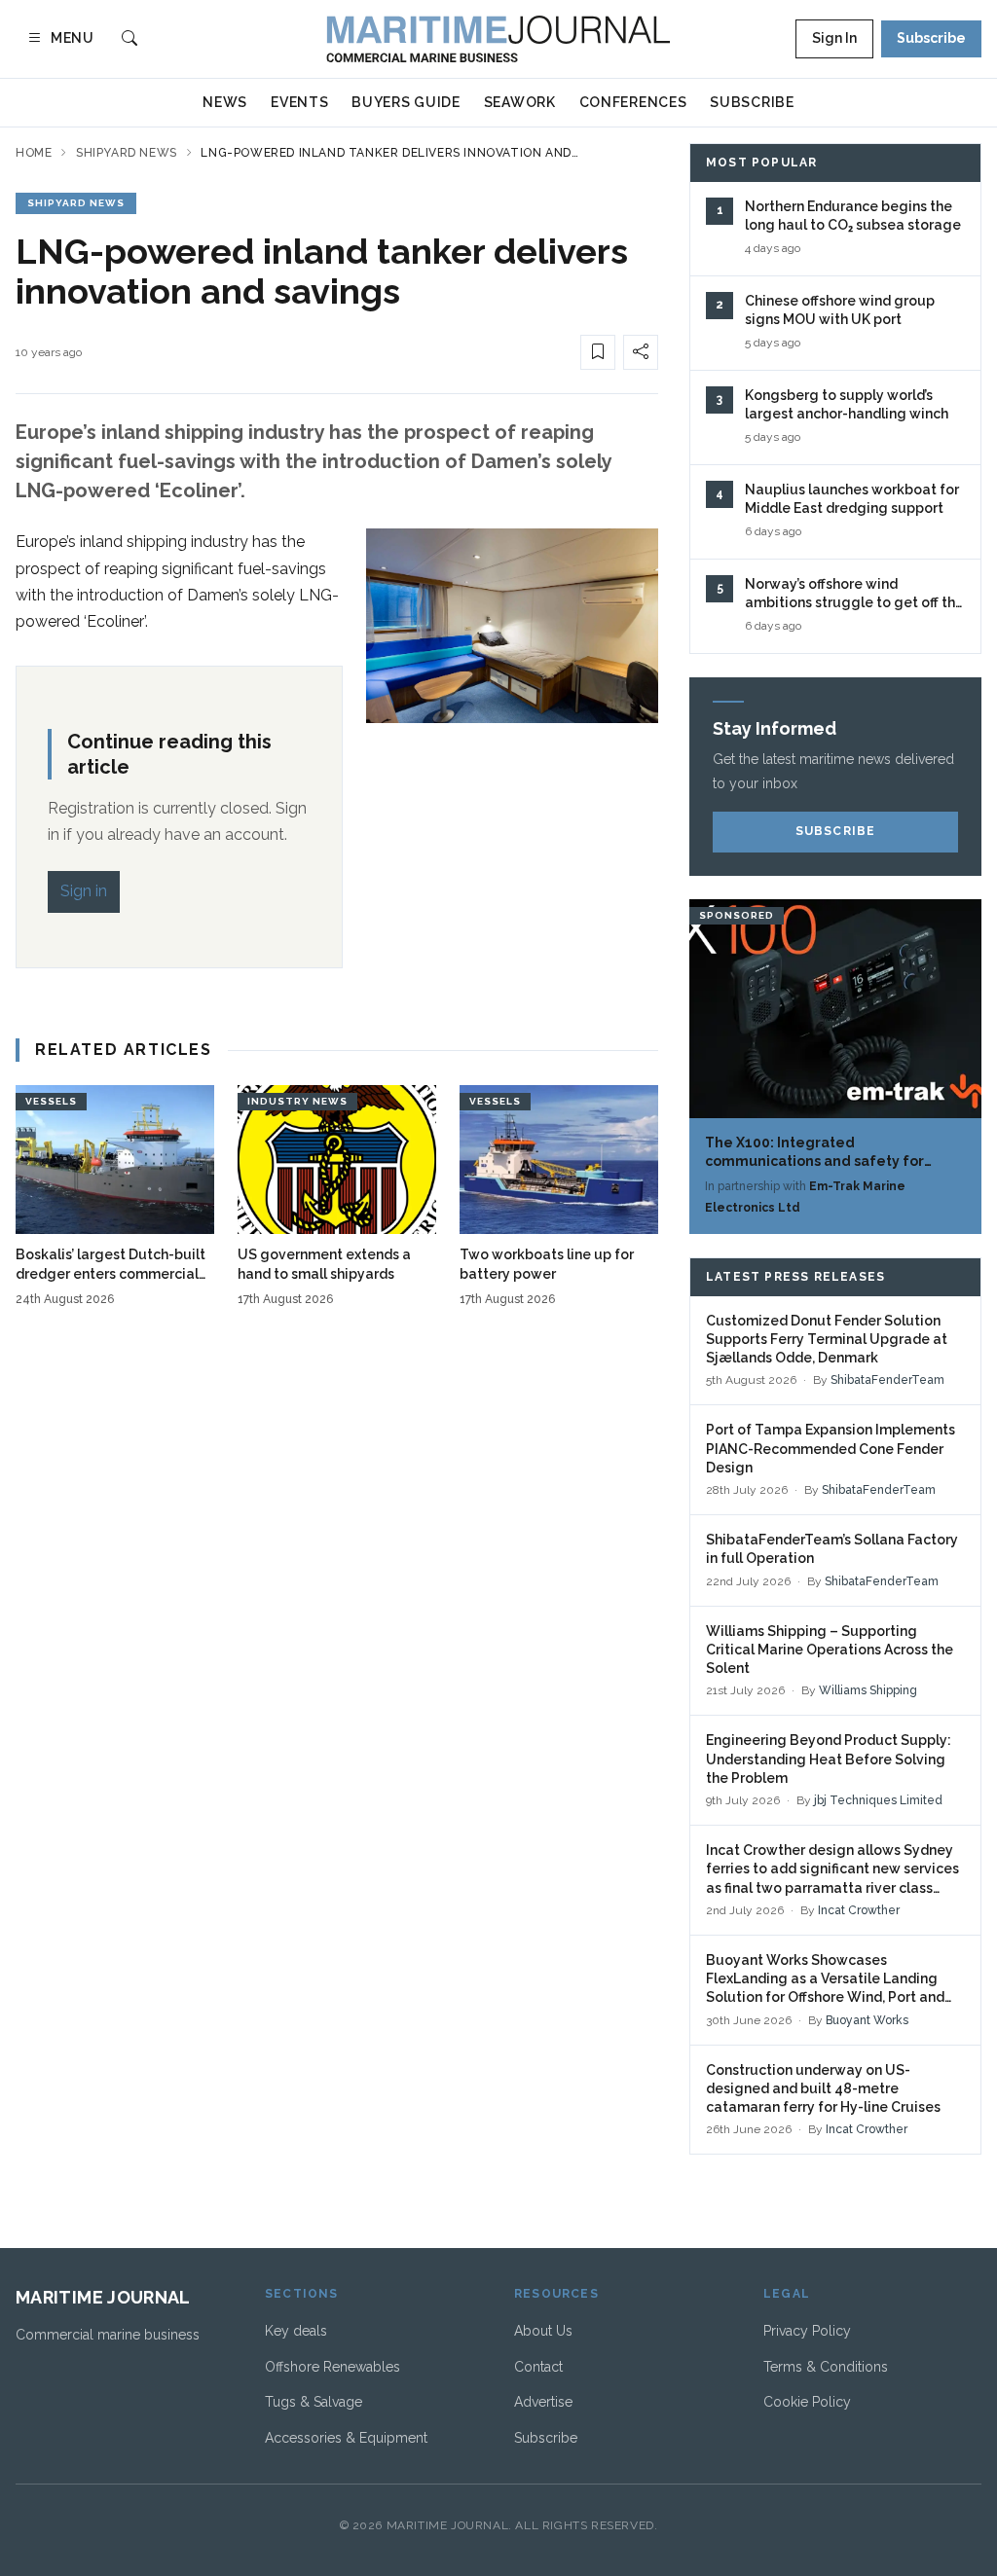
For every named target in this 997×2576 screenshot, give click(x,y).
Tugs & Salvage (314, 2402)
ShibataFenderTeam (887, 1380)
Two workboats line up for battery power (547, 1264)
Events (299, 102)
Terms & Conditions (826, 2367)
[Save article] (598, 352)
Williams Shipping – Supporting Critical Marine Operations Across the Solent (830, 1650)
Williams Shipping (868, 1690)
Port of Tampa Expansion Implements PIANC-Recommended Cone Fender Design (831, 1449)
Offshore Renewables (332, 2367)
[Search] (129, 39)
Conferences (633, 102)
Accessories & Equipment (346, 2438)
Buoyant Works (867, 2020)
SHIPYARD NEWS (76, 203)
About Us (543, 2331)
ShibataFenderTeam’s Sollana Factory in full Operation (832, 1549)
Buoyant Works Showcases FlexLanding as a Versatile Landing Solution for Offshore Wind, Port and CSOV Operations (825, 1980)
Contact (538, 2367)
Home (34, 153)
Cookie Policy (807, 2402)
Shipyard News (127, 153)
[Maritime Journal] (498, 39)
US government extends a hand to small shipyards (324, 1264)
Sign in (84, 891)
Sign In (834, 38)
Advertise (543, 2402)
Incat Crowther (859, 1910)
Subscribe (931, 38)
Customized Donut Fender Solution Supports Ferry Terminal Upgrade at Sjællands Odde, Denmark (827, 1340)
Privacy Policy (807, 2331)
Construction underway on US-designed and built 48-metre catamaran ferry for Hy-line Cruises (823, 2089)
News (225, 102)
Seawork (520, 102)
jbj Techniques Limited (878, 1800)
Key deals (296, 2331)
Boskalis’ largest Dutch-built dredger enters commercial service (111, 1265)
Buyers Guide (406, 102)
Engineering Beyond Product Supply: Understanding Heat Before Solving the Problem (829, 1759)
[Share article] (641, 352)
